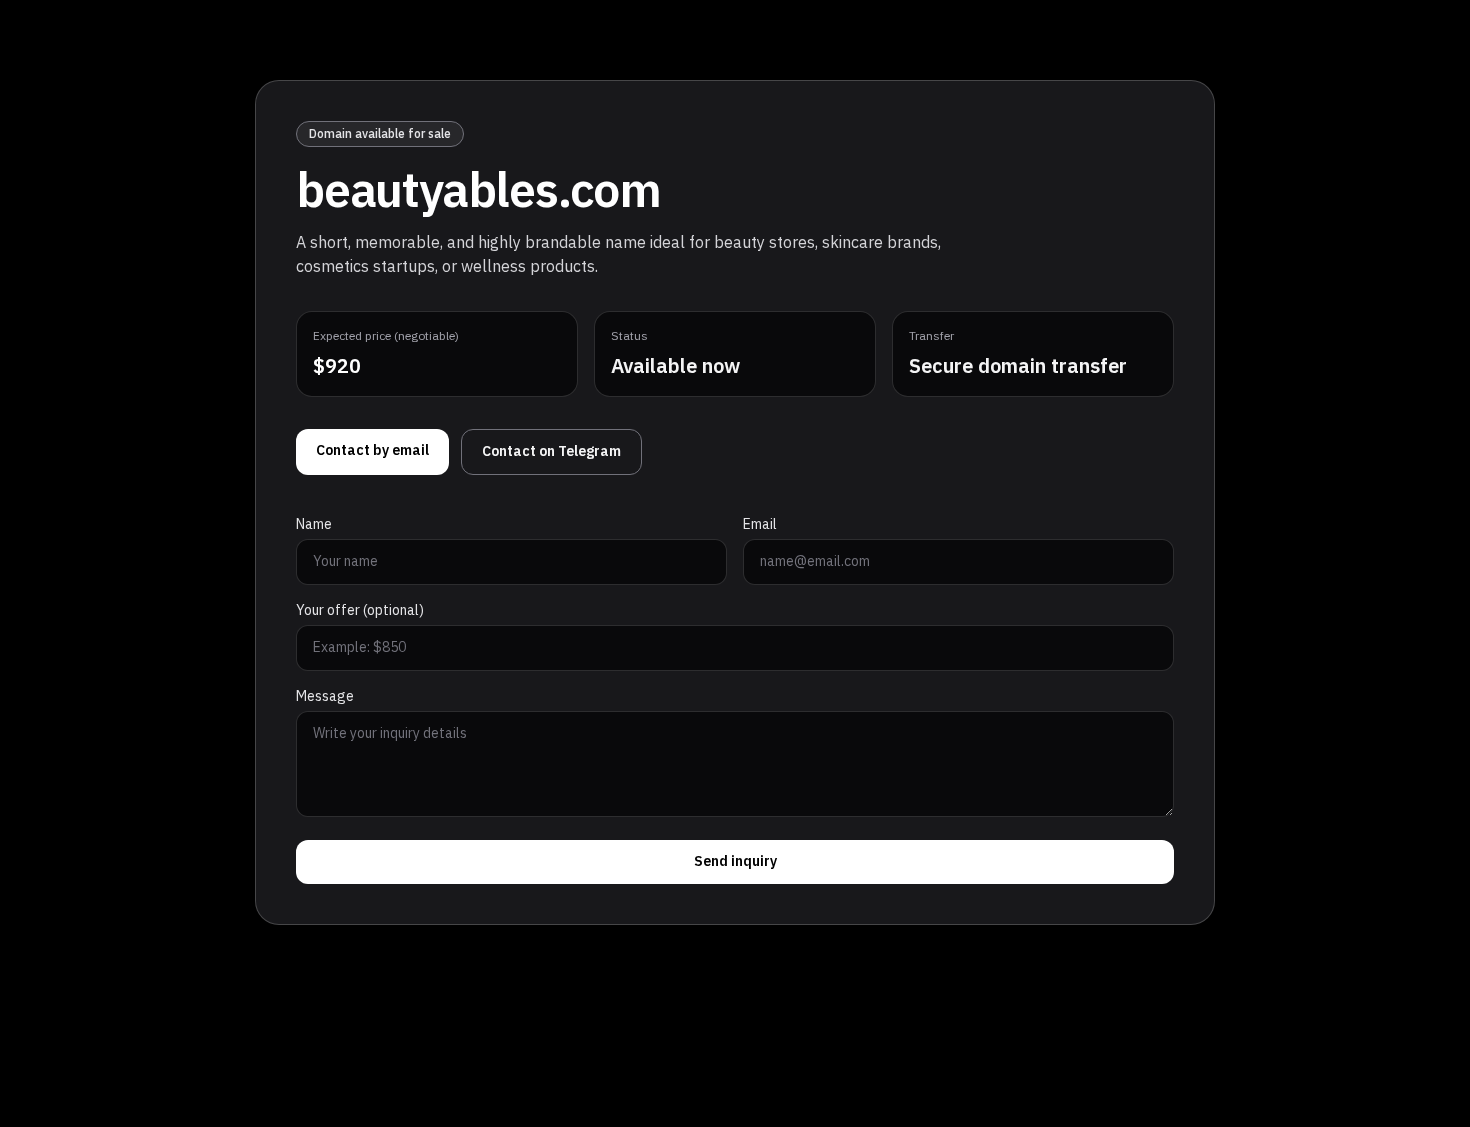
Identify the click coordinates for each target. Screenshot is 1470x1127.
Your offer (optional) (360, 611)
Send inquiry (735, 861)
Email (760, 525)
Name (314, 525)
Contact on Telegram (551, 451)
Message (325, 697)
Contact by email (372, 450)
